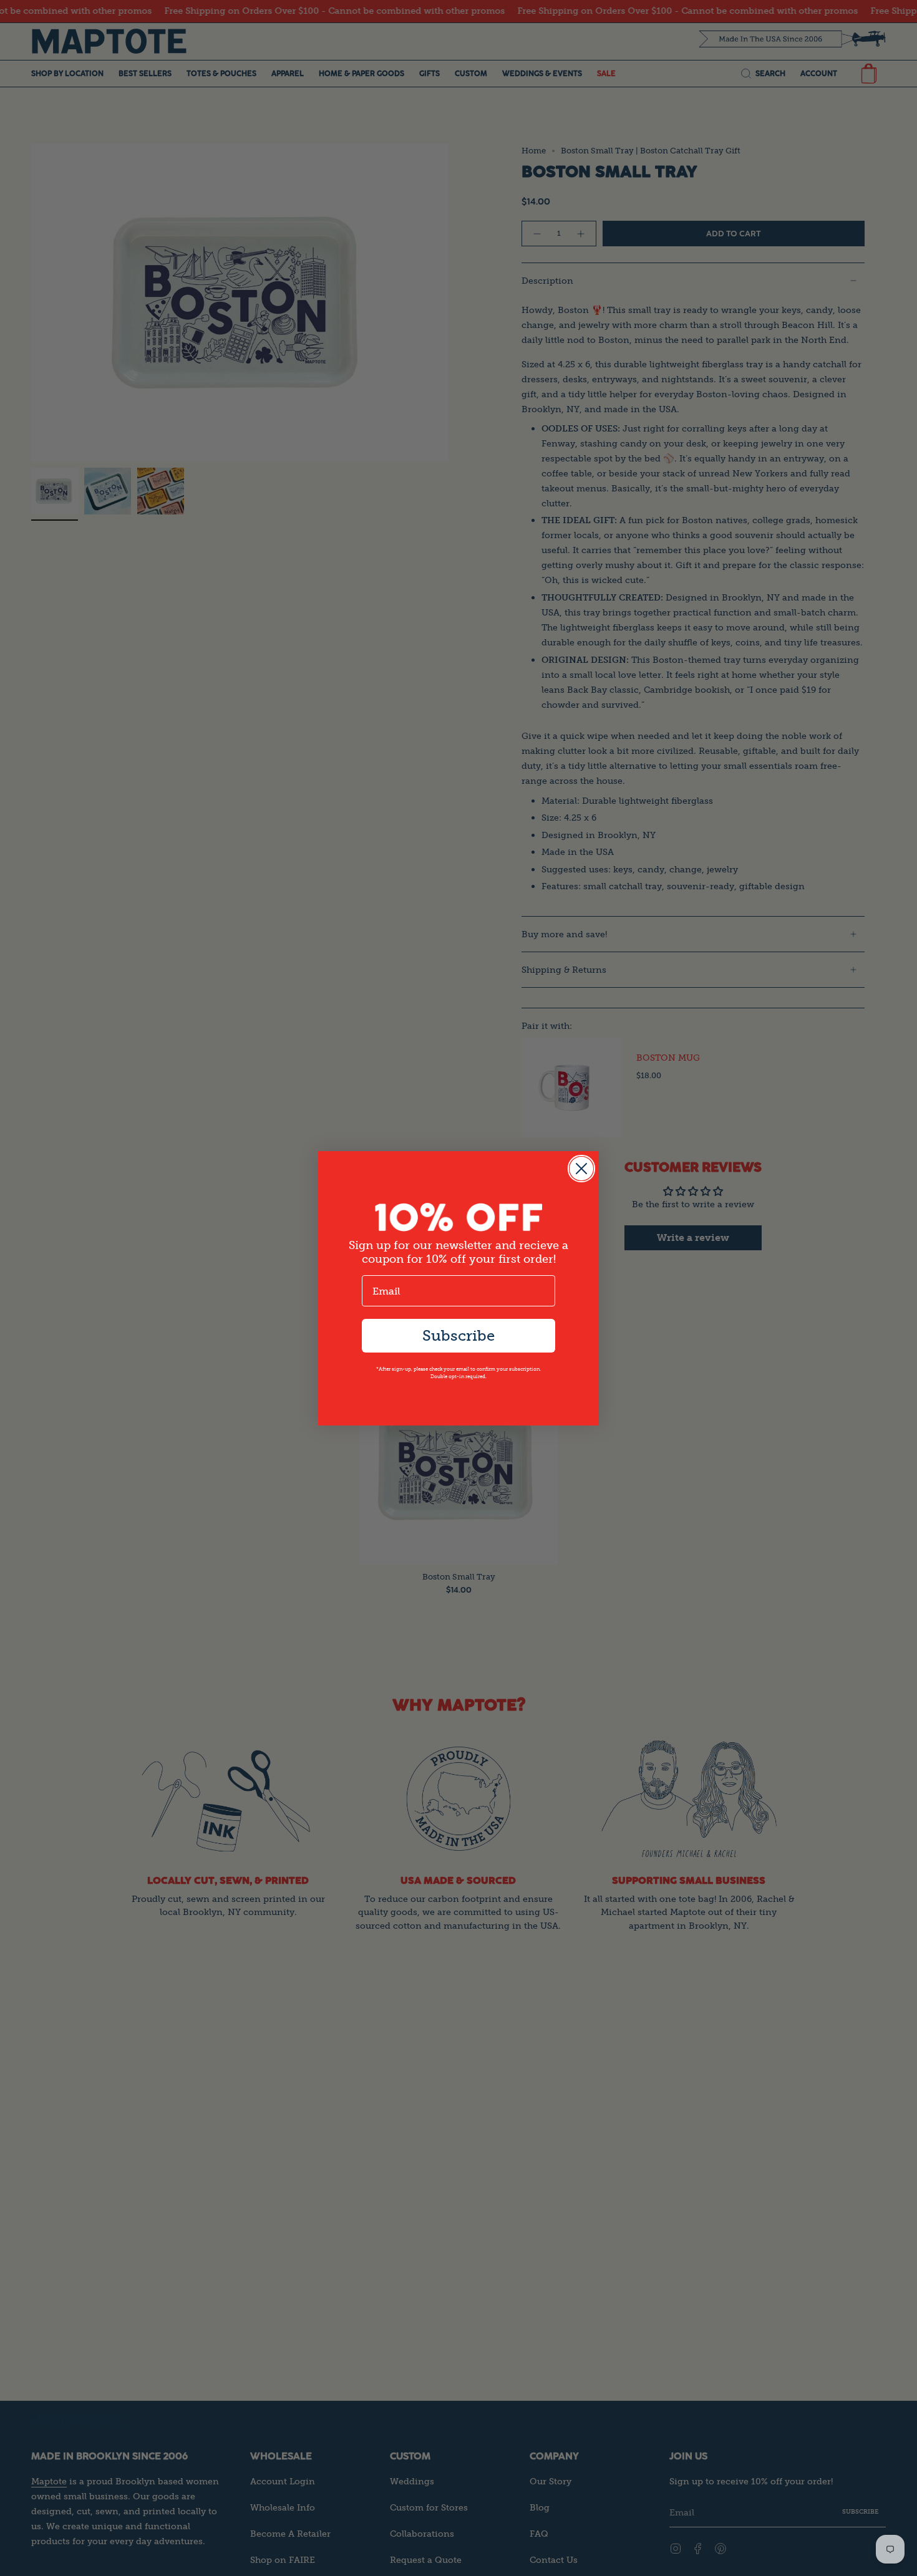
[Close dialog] (581, 1169)
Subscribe (458, 1335)
